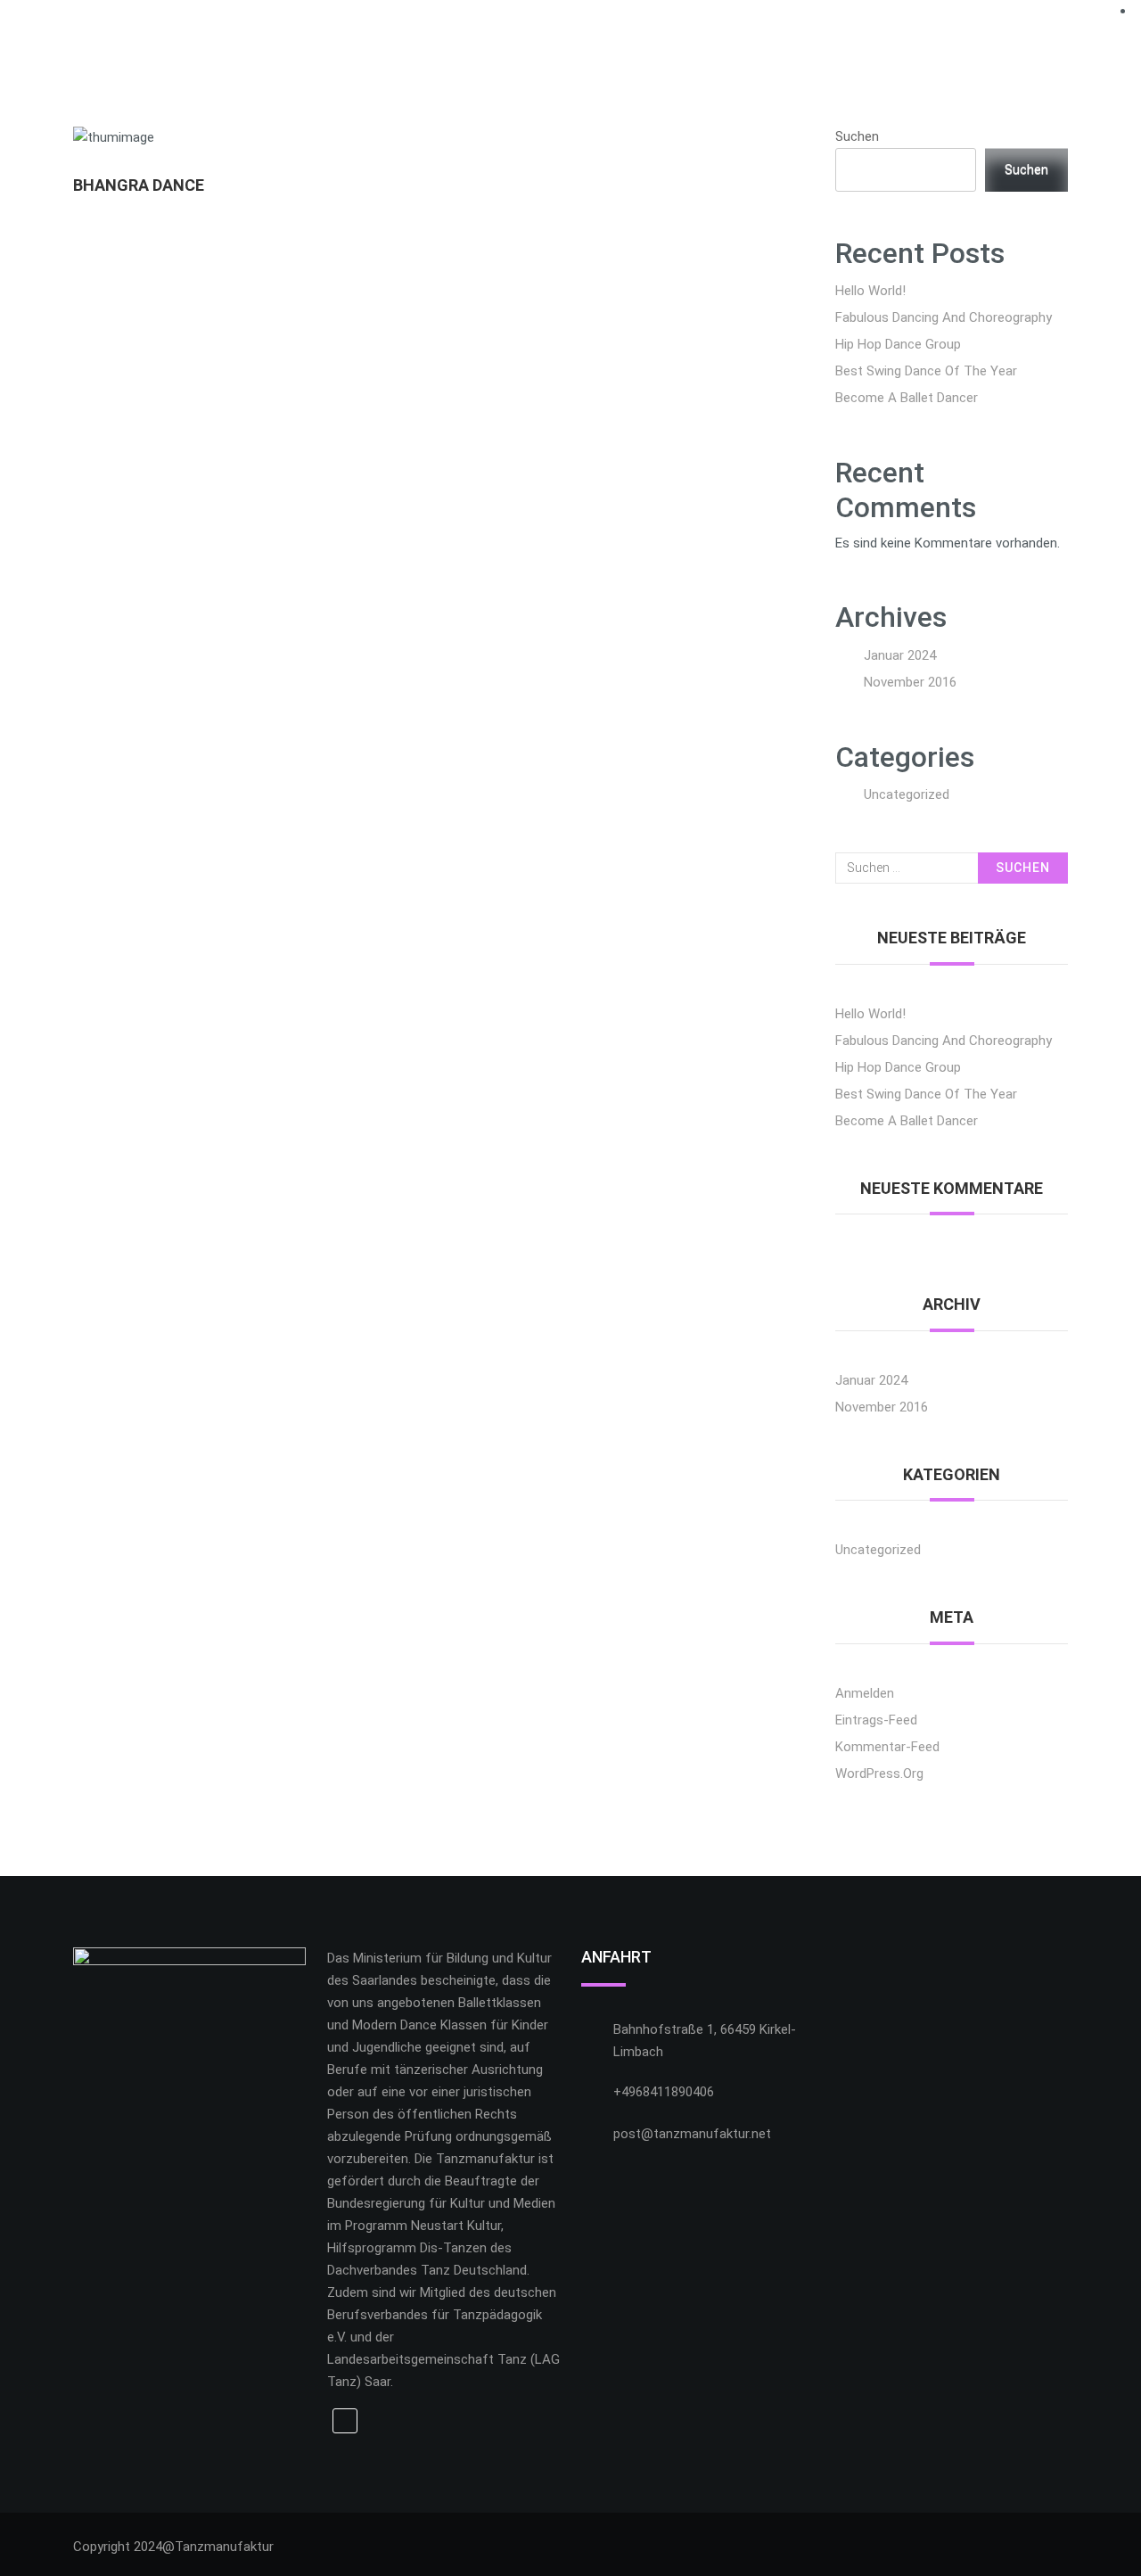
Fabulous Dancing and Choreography (944, 317)
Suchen (857, 136)
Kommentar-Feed (887, 1747)
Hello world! (870, 291)
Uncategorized (907, 794)
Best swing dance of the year (926, 371)
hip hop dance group (898, 344)
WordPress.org (879, 1774)
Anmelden (865, 1693)
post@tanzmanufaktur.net (692, 2134)
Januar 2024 (900, 655)
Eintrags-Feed (876, 1720)
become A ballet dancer (907, 398)
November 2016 (910, 682)
